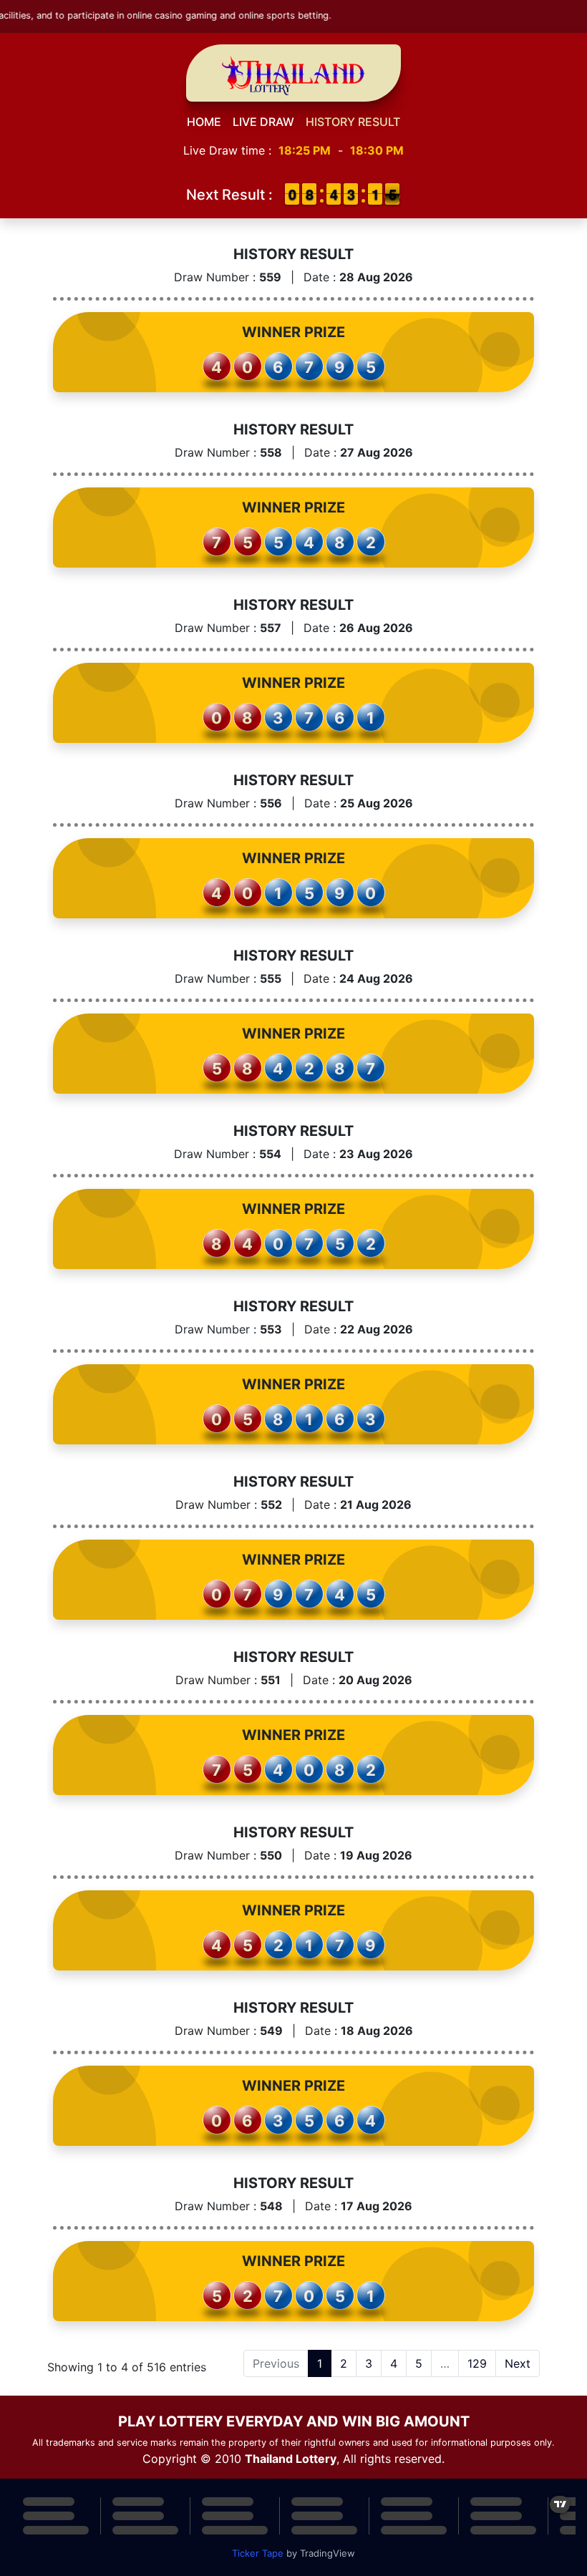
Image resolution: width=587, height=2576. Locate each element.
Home (204, 122)
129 (477, 2363)
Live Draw (263, 122)
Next (518, 2363)
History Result (353, 122)
